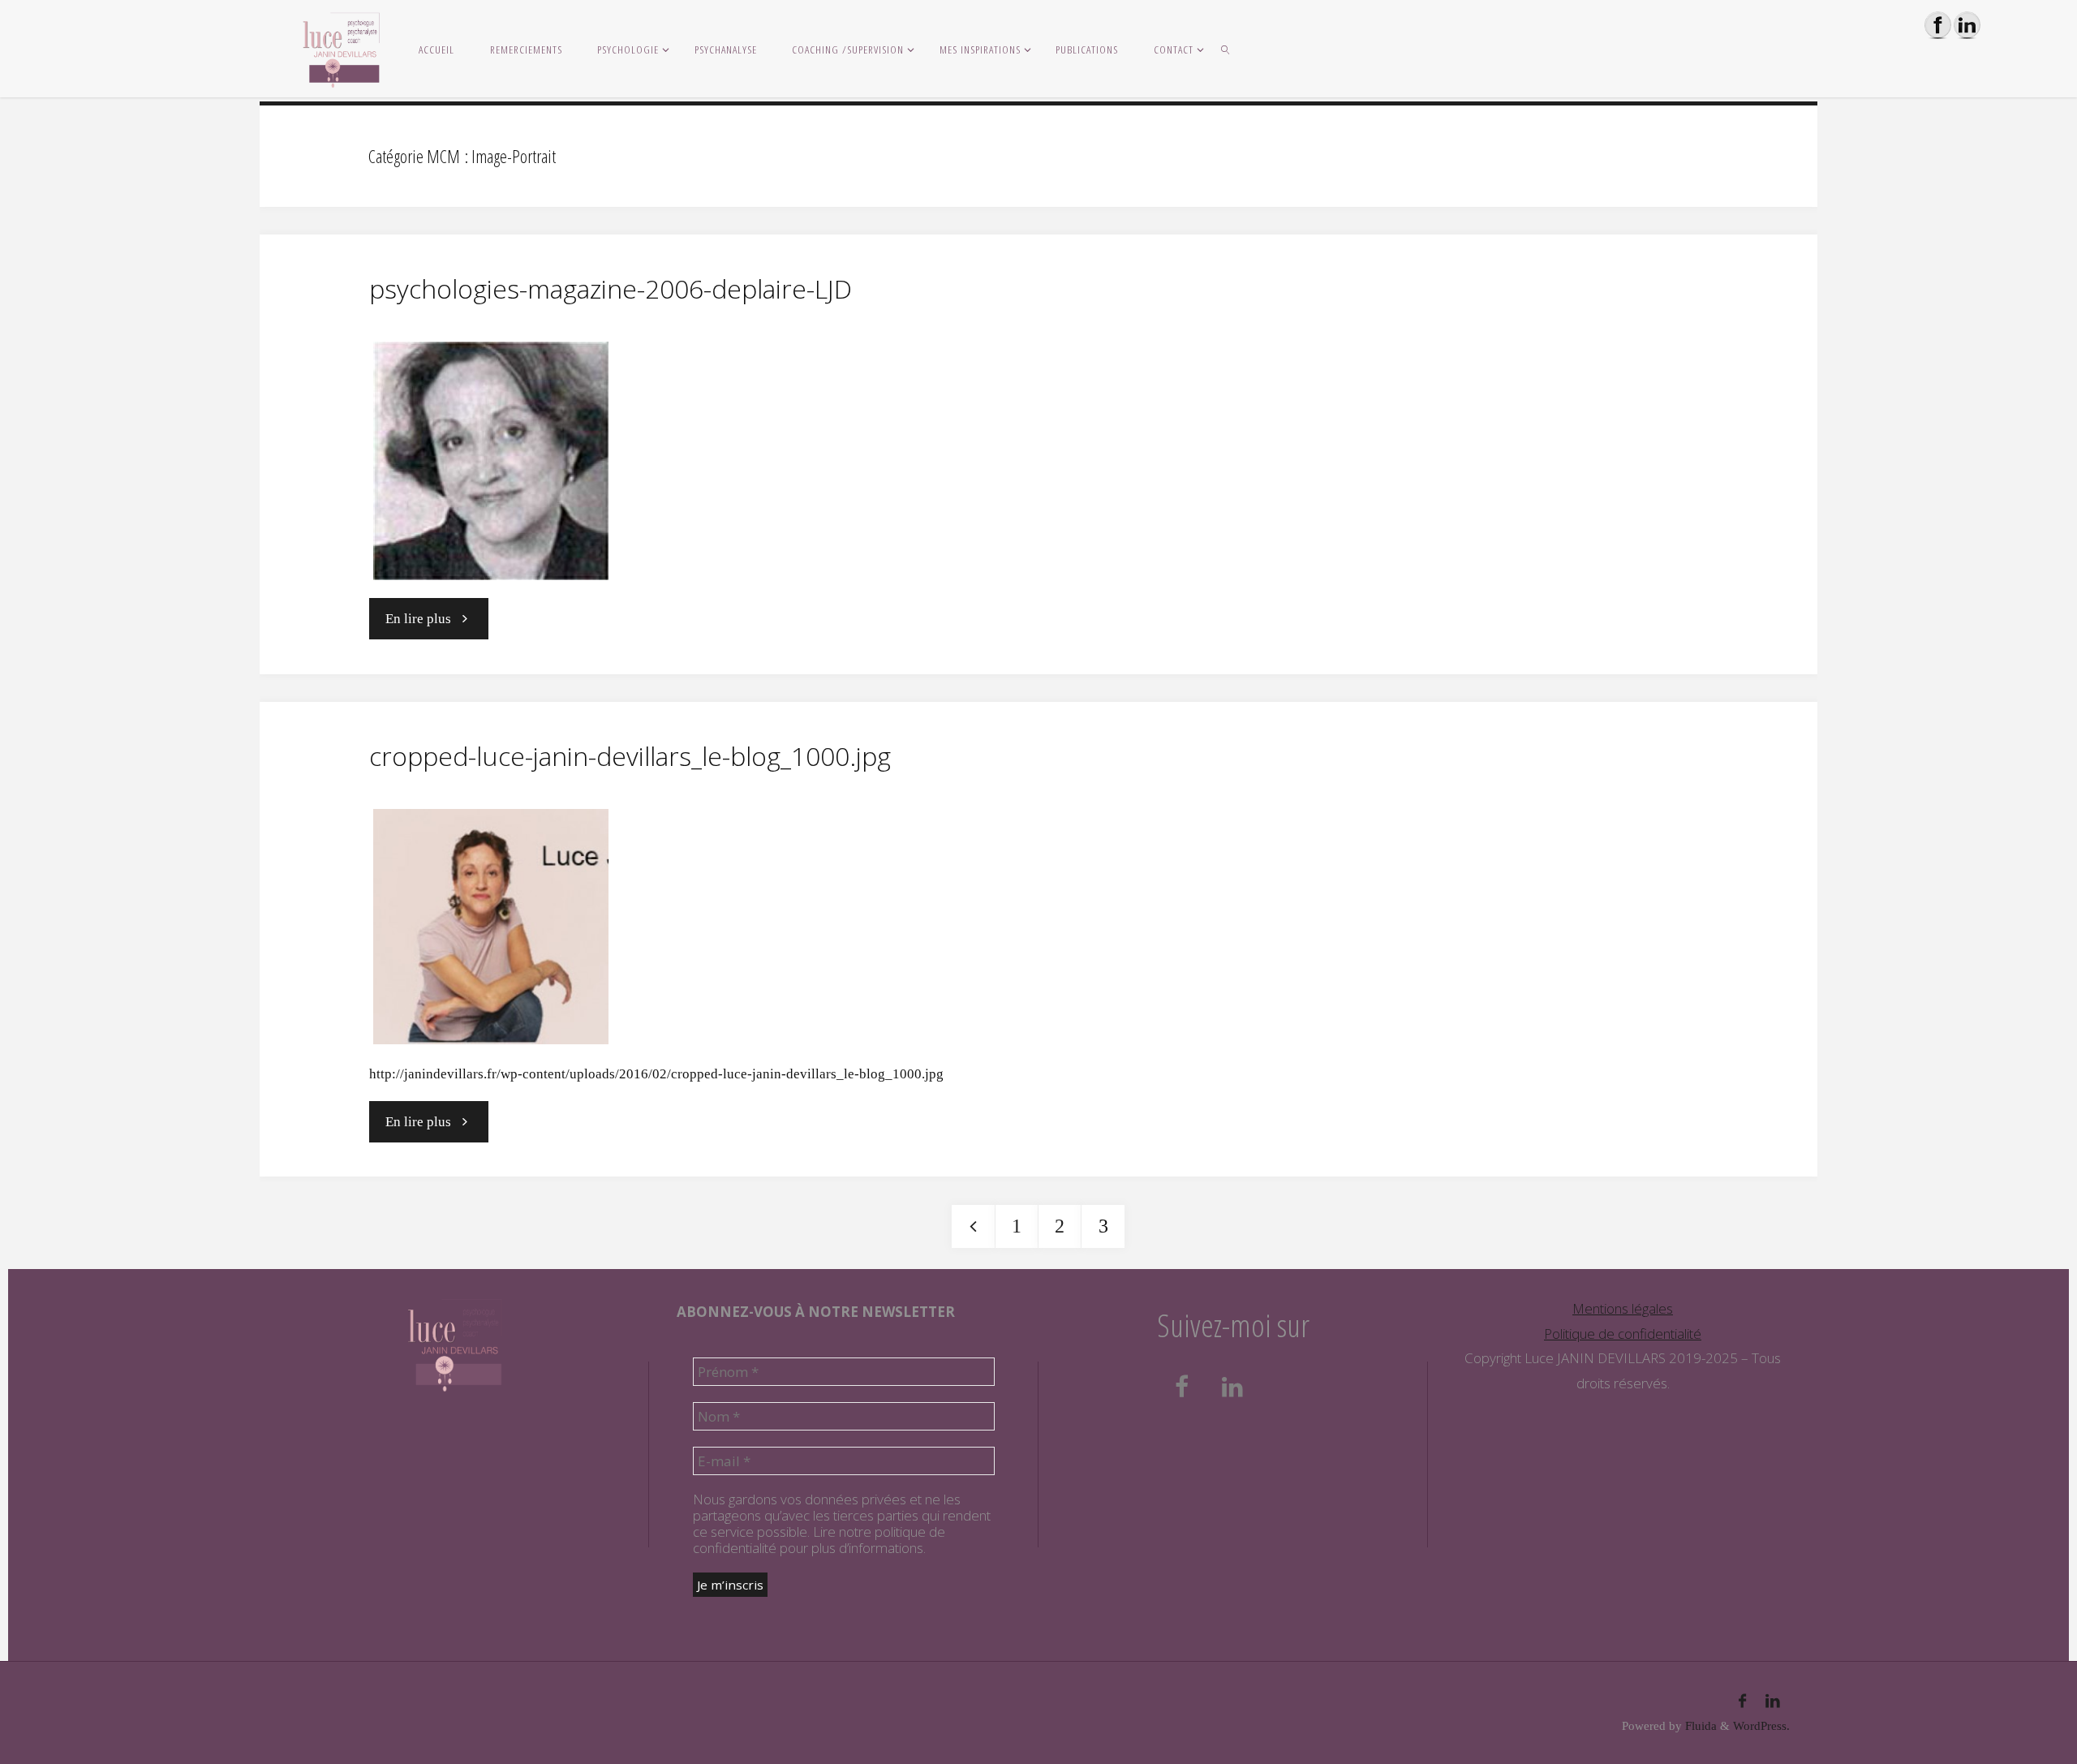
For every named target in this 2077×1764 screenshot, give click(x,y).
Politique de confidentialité (1623, 1334)
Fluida (1699, 1725)
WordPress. (1761, 1725)
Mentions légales (1623, 1308)
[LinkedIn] (1773, 1702)
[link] (1226, 49)
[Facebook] (1742, 1702)
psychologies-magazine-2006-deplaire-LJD (611, 288)
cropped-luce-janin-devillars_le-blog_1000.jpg (630, 756)
